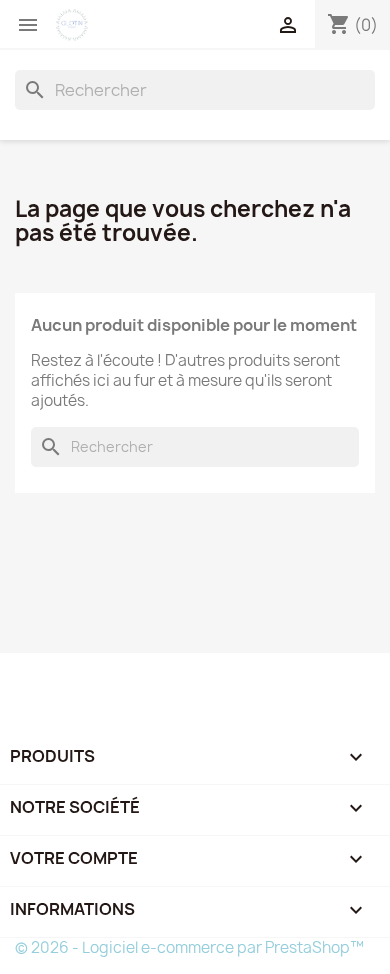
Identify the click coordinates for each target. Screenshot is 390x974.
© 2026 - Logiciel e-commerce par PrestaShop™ (189, 947)
